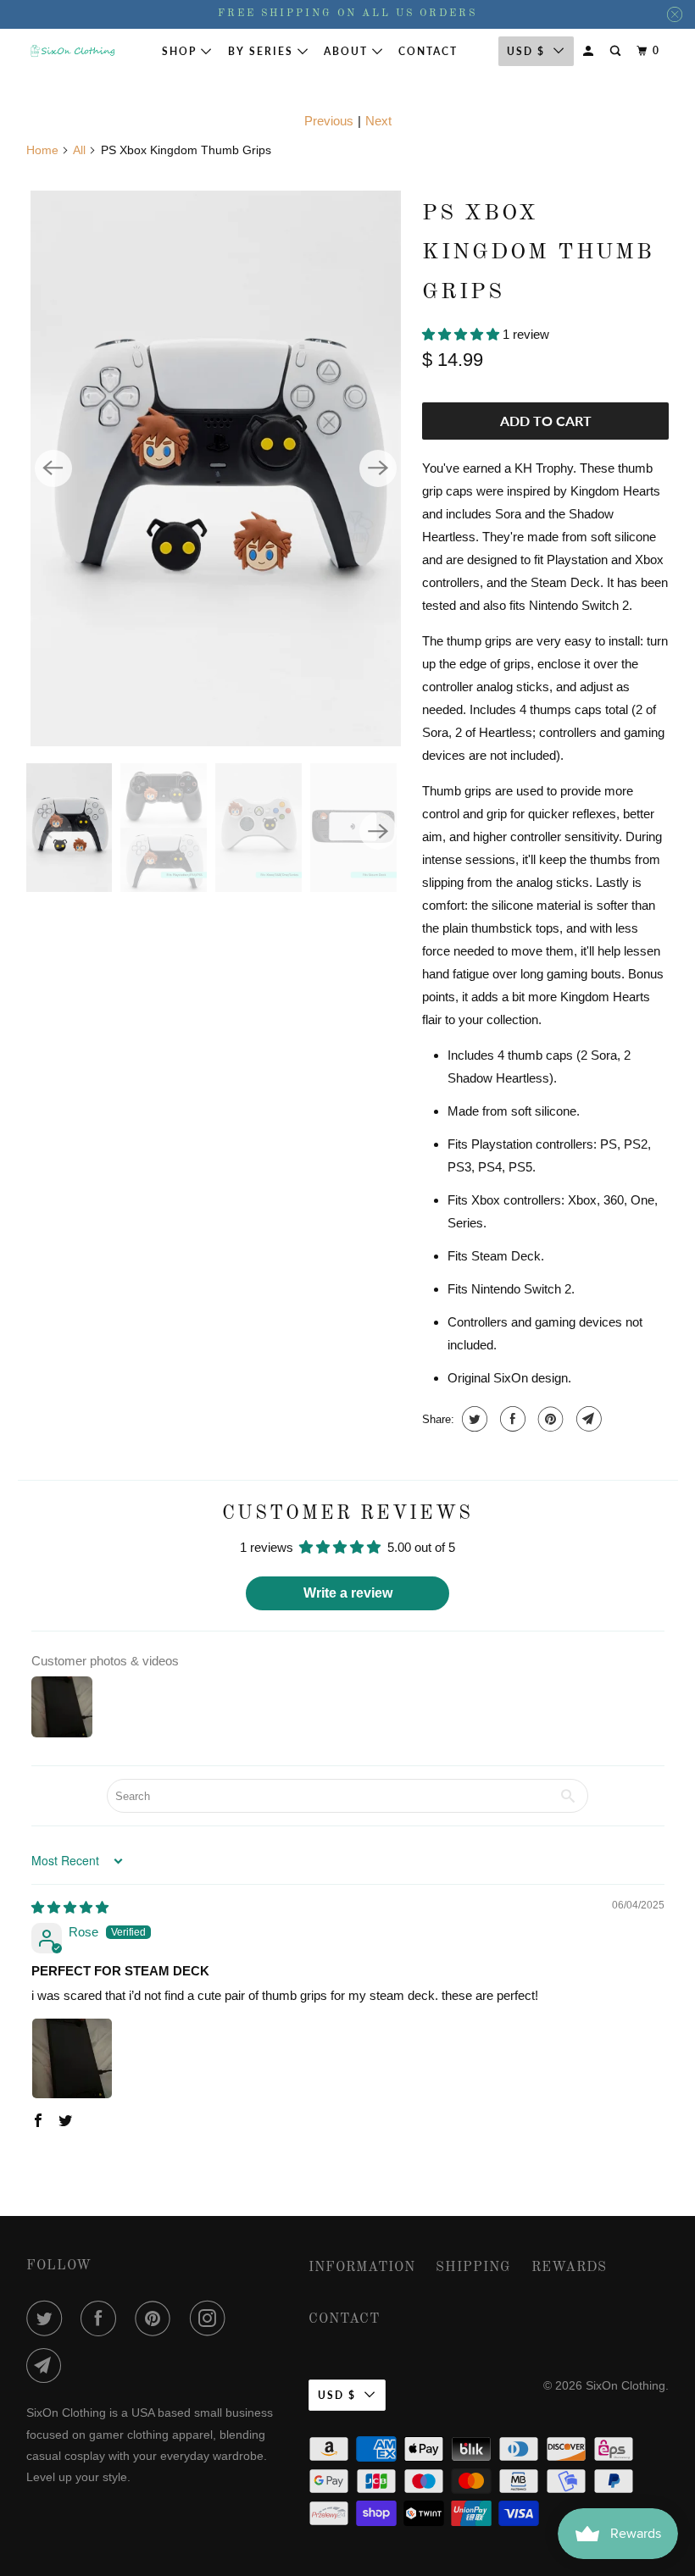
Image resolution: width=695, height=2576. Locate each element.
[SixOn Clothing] (73, 51)
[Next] (378, 468)
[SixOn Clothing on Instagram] (211, 2318)
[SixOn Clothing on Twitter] (47, 2318)
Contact (428, 51)
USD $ (337, 2395)
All (79, 150)
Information (362, 2268)
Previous (329, 121)
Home (42, 150)
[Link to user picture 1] (72, 2058)
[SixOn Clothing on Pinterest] (156, 2318)
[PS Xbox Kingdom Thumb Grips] (216, 468)
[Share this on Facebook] (511, 1419)
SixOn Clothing (625, 2385)
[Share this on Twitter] (473, 1419)
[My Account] (590, 51)
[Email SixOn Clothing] (47, 2366)
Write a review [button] (348, 1593)
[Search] (617, 51)
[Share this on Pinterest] (549, 1419)
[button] (462, 334)
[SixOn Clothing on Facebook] (102, 2318)
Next (378, 121)
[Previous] (53, 468)
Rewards (569, 2268)
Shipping (473, 2268)
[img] (70, 1907)
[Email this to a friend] (587, 1419)
